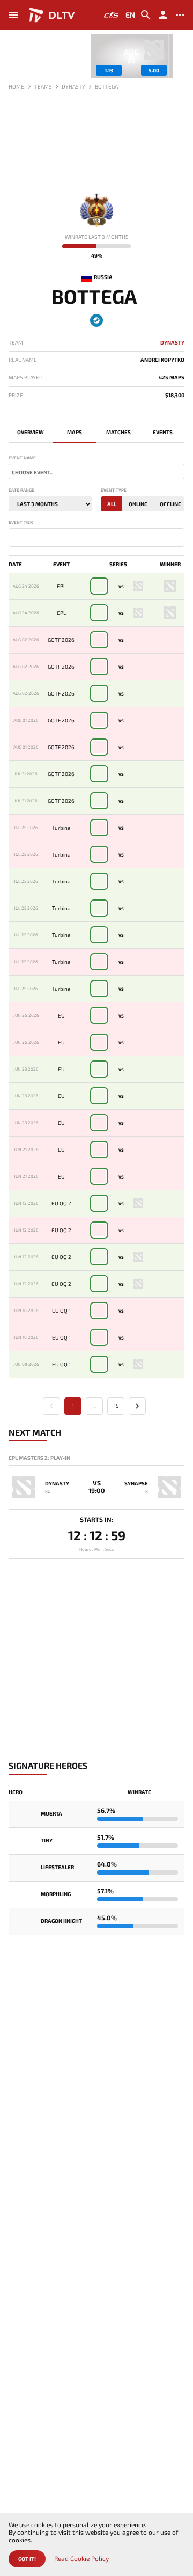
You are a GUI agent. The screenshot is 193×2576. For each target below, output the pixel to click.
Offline (170, 504)
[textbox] (96, 472)
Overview (31, 432)
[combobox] (96, 471)
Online (138, 504)
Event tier (21, 522)
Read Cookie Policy (81, 2559)
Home (16, 86)
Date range (21, 490)
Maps (75, 432)
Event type (114, 490)
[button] (176, 56)
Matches (118, 432)
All (112, 504)
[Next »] (137, 1406)
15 (116, 1406)
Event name (22, 458)
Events (163, 432)
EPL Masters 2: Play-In (39, 1458)
